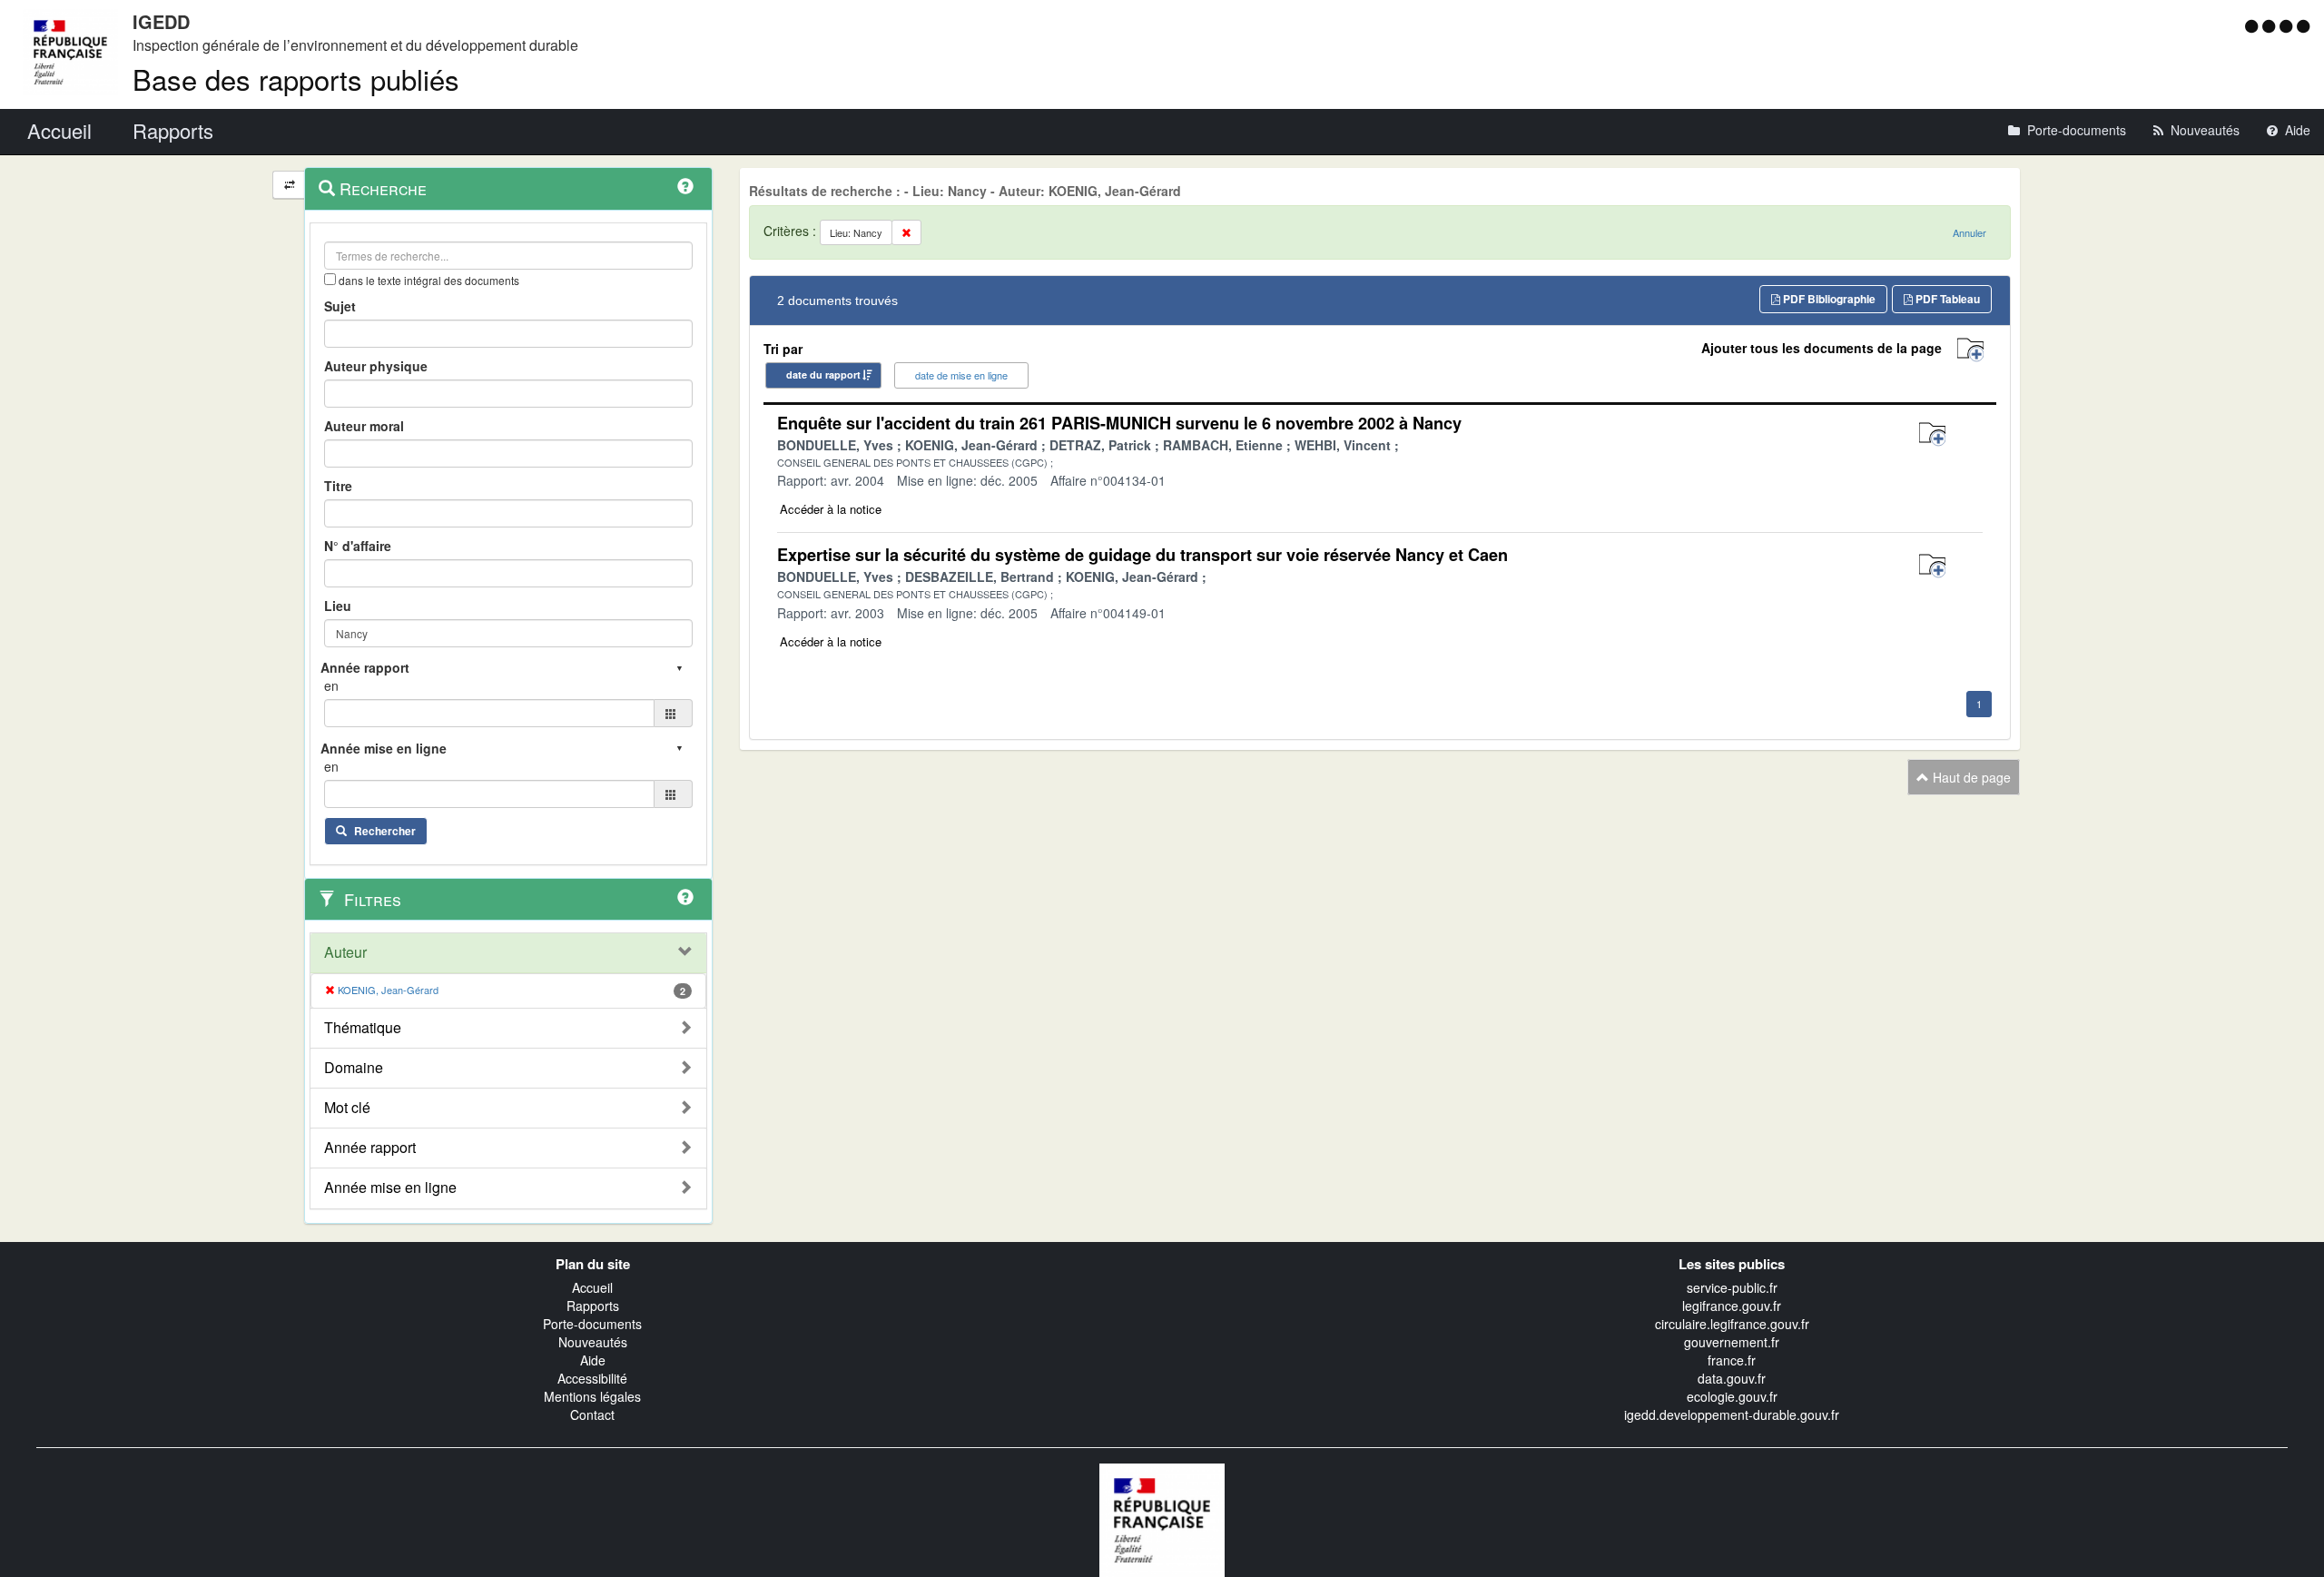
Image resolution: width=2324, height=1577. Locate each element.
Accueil (592, 1287)
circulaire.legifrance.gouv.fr (1732, 1324)
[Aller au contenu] (2271, 25)
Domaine (354, 1068)
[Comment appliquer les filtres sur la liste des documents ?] (685, 897)
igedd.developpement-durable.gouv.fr (1732, 1414)
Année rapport (370, 1148)
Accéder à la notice (831, 509)
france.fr (1732, 1360)
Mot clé (347, 1108)
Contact (592, 1414)
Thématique (363, 1028)
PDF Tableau (1946, 299)
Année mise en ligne (390, 1188)
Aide (593, 1360)
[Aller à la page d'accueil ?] (2303, 25)
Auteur (345, 952)
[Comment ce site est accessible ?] (2254, 25)
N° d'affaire (358, 546)
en (331, 685)
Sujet (340, 306)
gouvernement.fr (1732, 1342)
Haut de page (1970, 777)
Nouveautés (593, 1342)
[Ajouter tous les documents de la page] (1970, 350)
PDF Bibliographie (1828, 299)
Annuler (1969, 232)
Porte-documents (592, 1324)
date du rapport (823, 375)
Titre (338, 486)
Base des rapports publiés (296, 79)
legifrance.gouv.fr (1732, 1306)
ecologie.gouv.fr (1732, 1396)
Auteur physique (376, 366)
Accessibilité (592, 1378)
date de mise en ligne (961, 375)
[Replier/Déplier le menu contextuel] (289, 185)
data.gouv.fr (1732, 1378)
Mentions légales (592, 1396)
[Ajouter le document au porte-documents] (1932, 434)
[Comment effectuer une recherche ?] (685, 186)
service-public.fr (1732, 1287)
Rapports (593, 1306)
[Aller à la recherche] (2288, 25)
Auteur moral (364, 426)
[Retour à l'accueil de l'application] (1162, 1518)
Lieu (338, 606)
